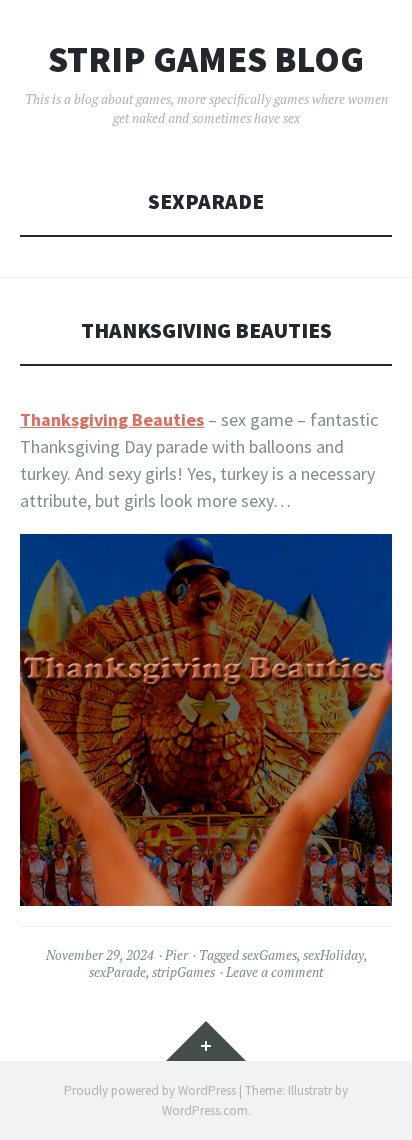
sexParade (117, 972)
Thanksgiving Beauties (206, 330)
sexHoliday (333, 955)
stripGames (183, 972)
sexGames (269, 955)
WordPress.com (205, 1110)
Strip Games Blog (206, 60)
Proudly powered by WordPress (150, 1090)
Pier (176, 955)
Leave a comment (274, 972)
